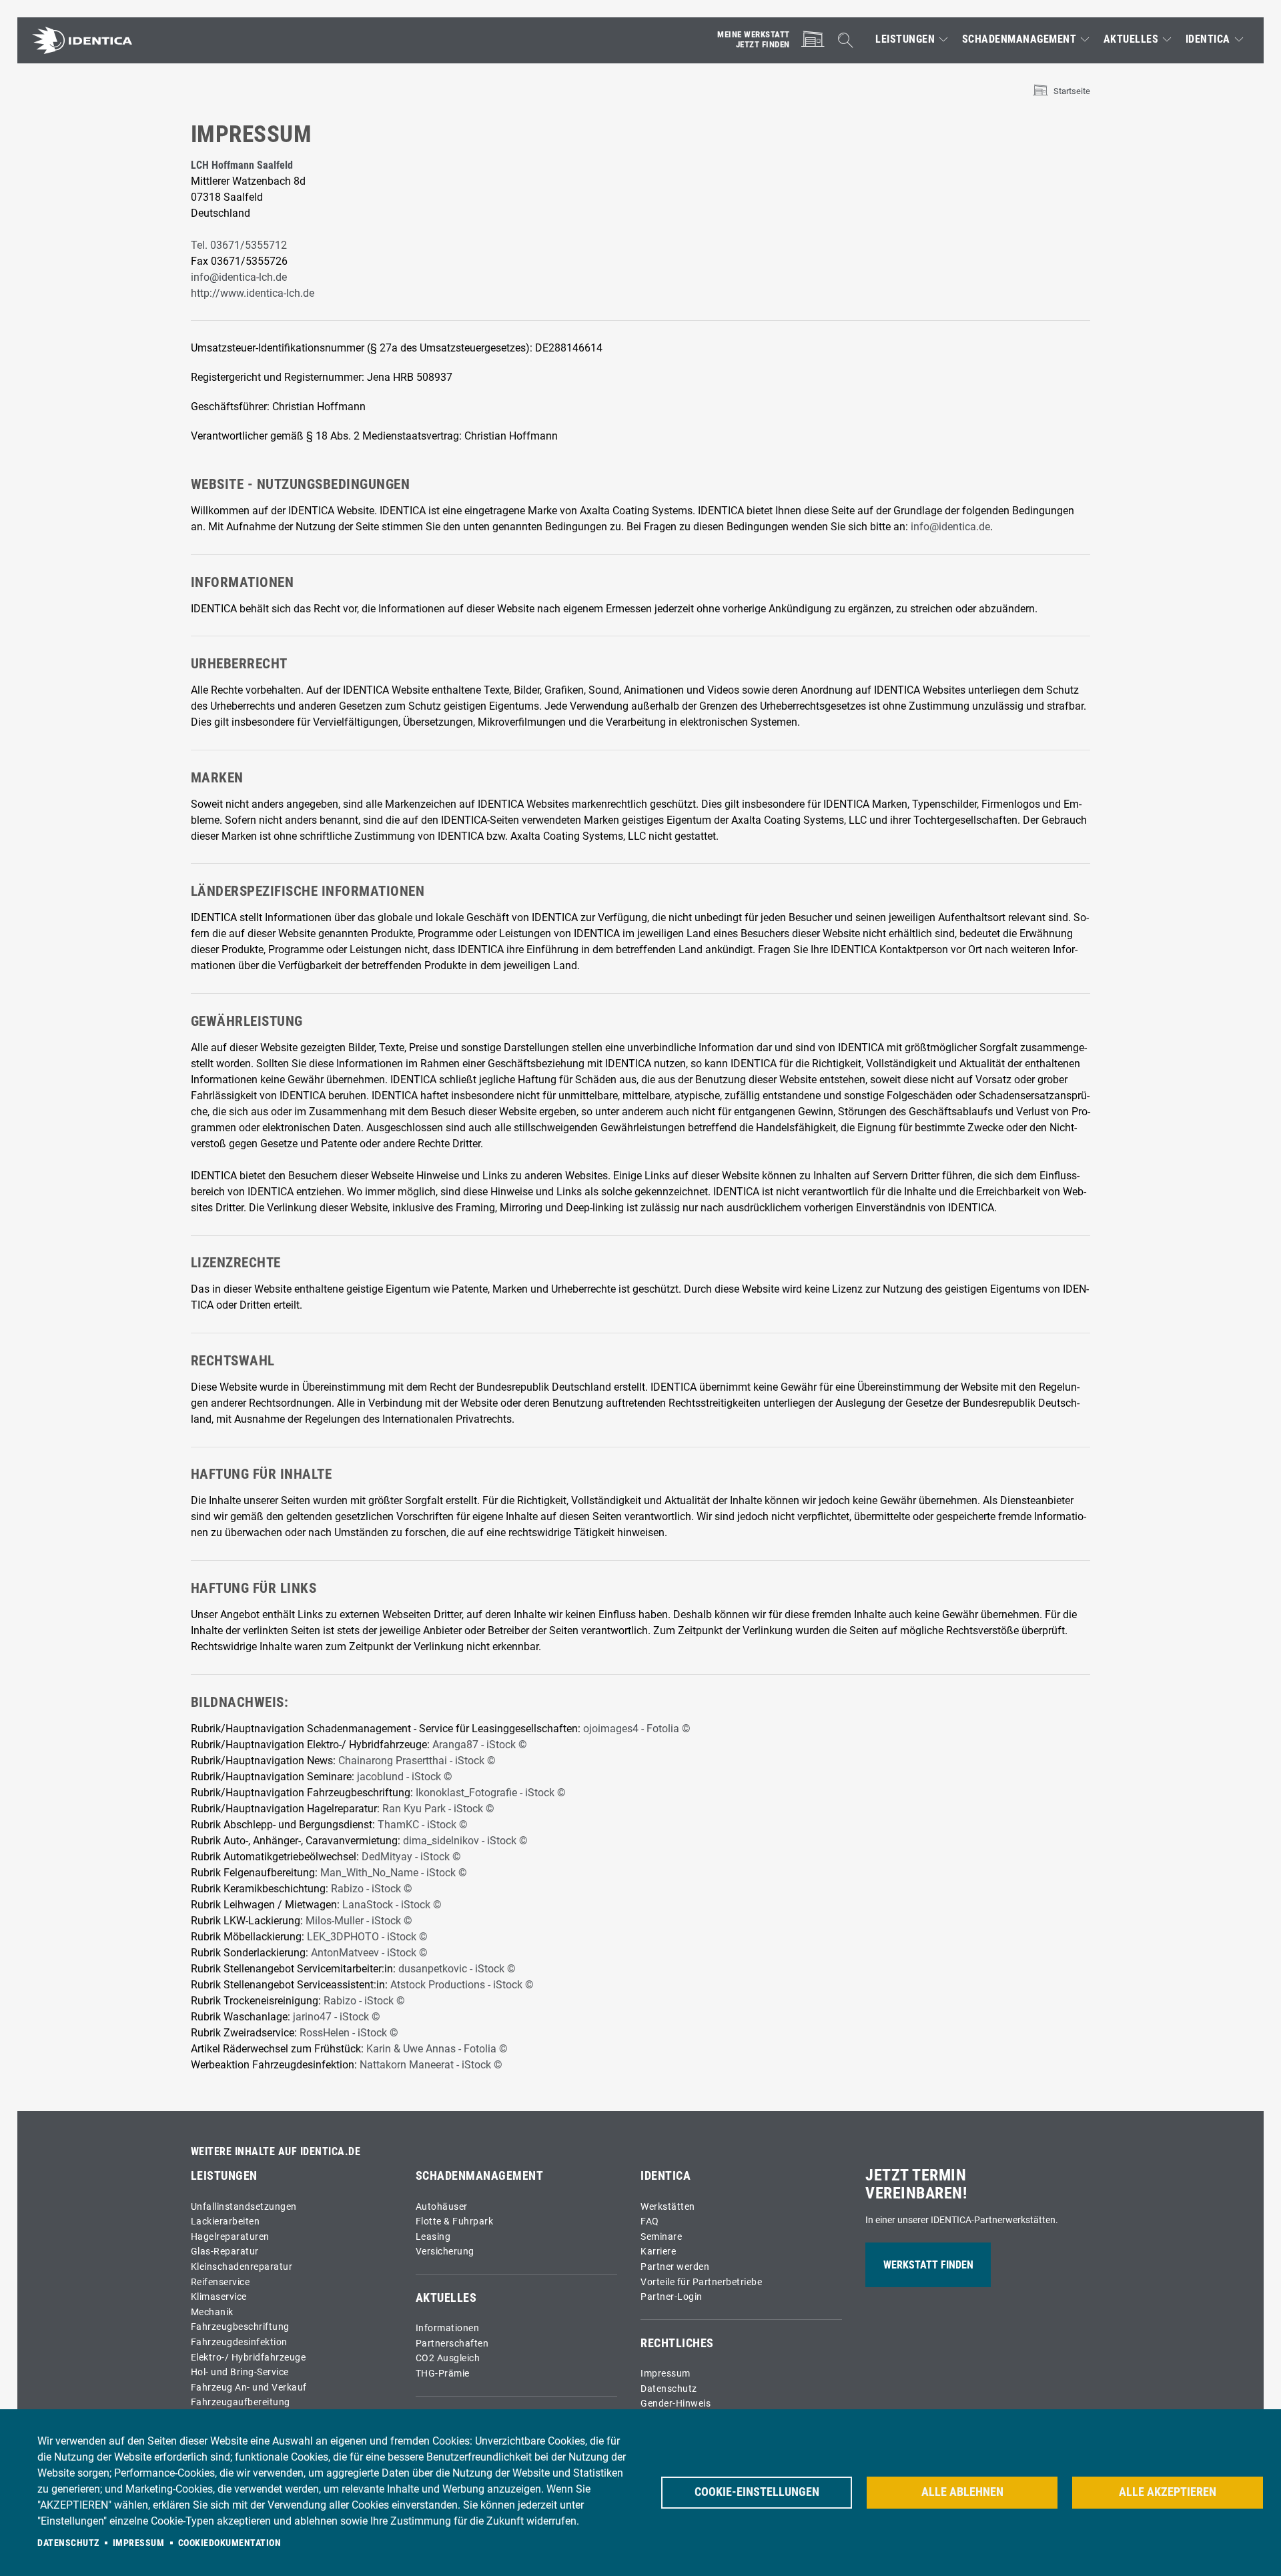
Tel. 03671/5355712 (239, 245)
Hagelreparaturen (230, 2237)
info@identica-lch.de (239, 277)
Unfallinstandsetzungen (244, 2207)
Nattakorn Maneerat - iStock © (431, 2065)
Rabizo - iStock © (372, 1889)
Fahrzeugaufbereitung (241, 2402)
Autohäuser (442, 2207)
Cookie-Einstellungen (757, 2492)
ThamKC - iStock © (423, 1825)
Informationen (448, 2328)
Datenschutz (669, 2389)
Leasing (433, 2237)
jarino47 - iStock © (337, 2017)
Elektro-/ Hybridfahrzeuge (249, 2358)
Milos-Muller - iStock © (359, 1921)
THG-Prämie (443, 2374)
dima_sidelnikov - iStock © (465, 1841)
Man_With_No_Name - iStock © (394, 1873)
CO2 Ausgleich (448, 2358)
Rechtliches (677, 2343)
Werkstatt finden (928, 2265)
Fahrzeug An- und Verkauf (249, 2388)
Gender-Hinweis (676, 2404)
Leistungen (905, 39)
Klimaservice (219, 2297)
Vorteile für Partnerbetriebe (701, 2282)
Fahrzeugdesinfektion (239, 2342)
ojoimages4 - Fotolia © (637, 1729)
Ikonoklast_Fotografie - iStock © (491, 1793)
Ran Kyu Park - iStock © (440, 1809)
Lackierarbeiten (226, 2221)
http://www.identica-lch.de (253, 293)
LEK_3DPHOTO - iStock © (367, 1937)
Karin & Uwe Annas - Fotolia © (437, 2049)
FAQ (650, 2221)
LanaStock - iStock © (392, 1905)
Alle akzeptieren (1168, 2492)
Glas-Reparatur (225, 2251)
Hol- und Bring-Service (240, 2372)
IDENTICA (1208, 39)
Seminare (661, 2237)
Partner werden (675, 2267)
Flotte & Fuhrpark (455, 2221)
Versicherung (445, 2251)
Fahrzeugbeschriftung (240, 2327)
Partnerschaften (452, 2344)
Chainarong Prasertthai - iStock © (417, 1761)
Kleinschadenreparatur (242, 2267)
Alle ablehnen (962, 2492)
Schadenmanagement (1019, 39)
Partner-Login (672, 2297)
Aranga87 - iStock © (480, 1745)
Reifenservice (221, 2282)
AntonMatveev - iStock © (369, 1953)
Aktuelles (1131, 39)
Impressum (666, 2374)
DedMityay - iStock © (411, 1857)
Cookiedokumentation (230, 2543)
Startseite (1072, 91)
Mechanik (212, 2312)
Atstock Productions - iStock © (462, 1985)
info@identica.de (950, 527)
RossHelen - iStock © (349, 2033)
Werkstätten (668, 2207)
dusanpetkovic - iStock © (457, 1969)
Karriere (658, 2251)
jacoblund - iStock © (405, 1777)
